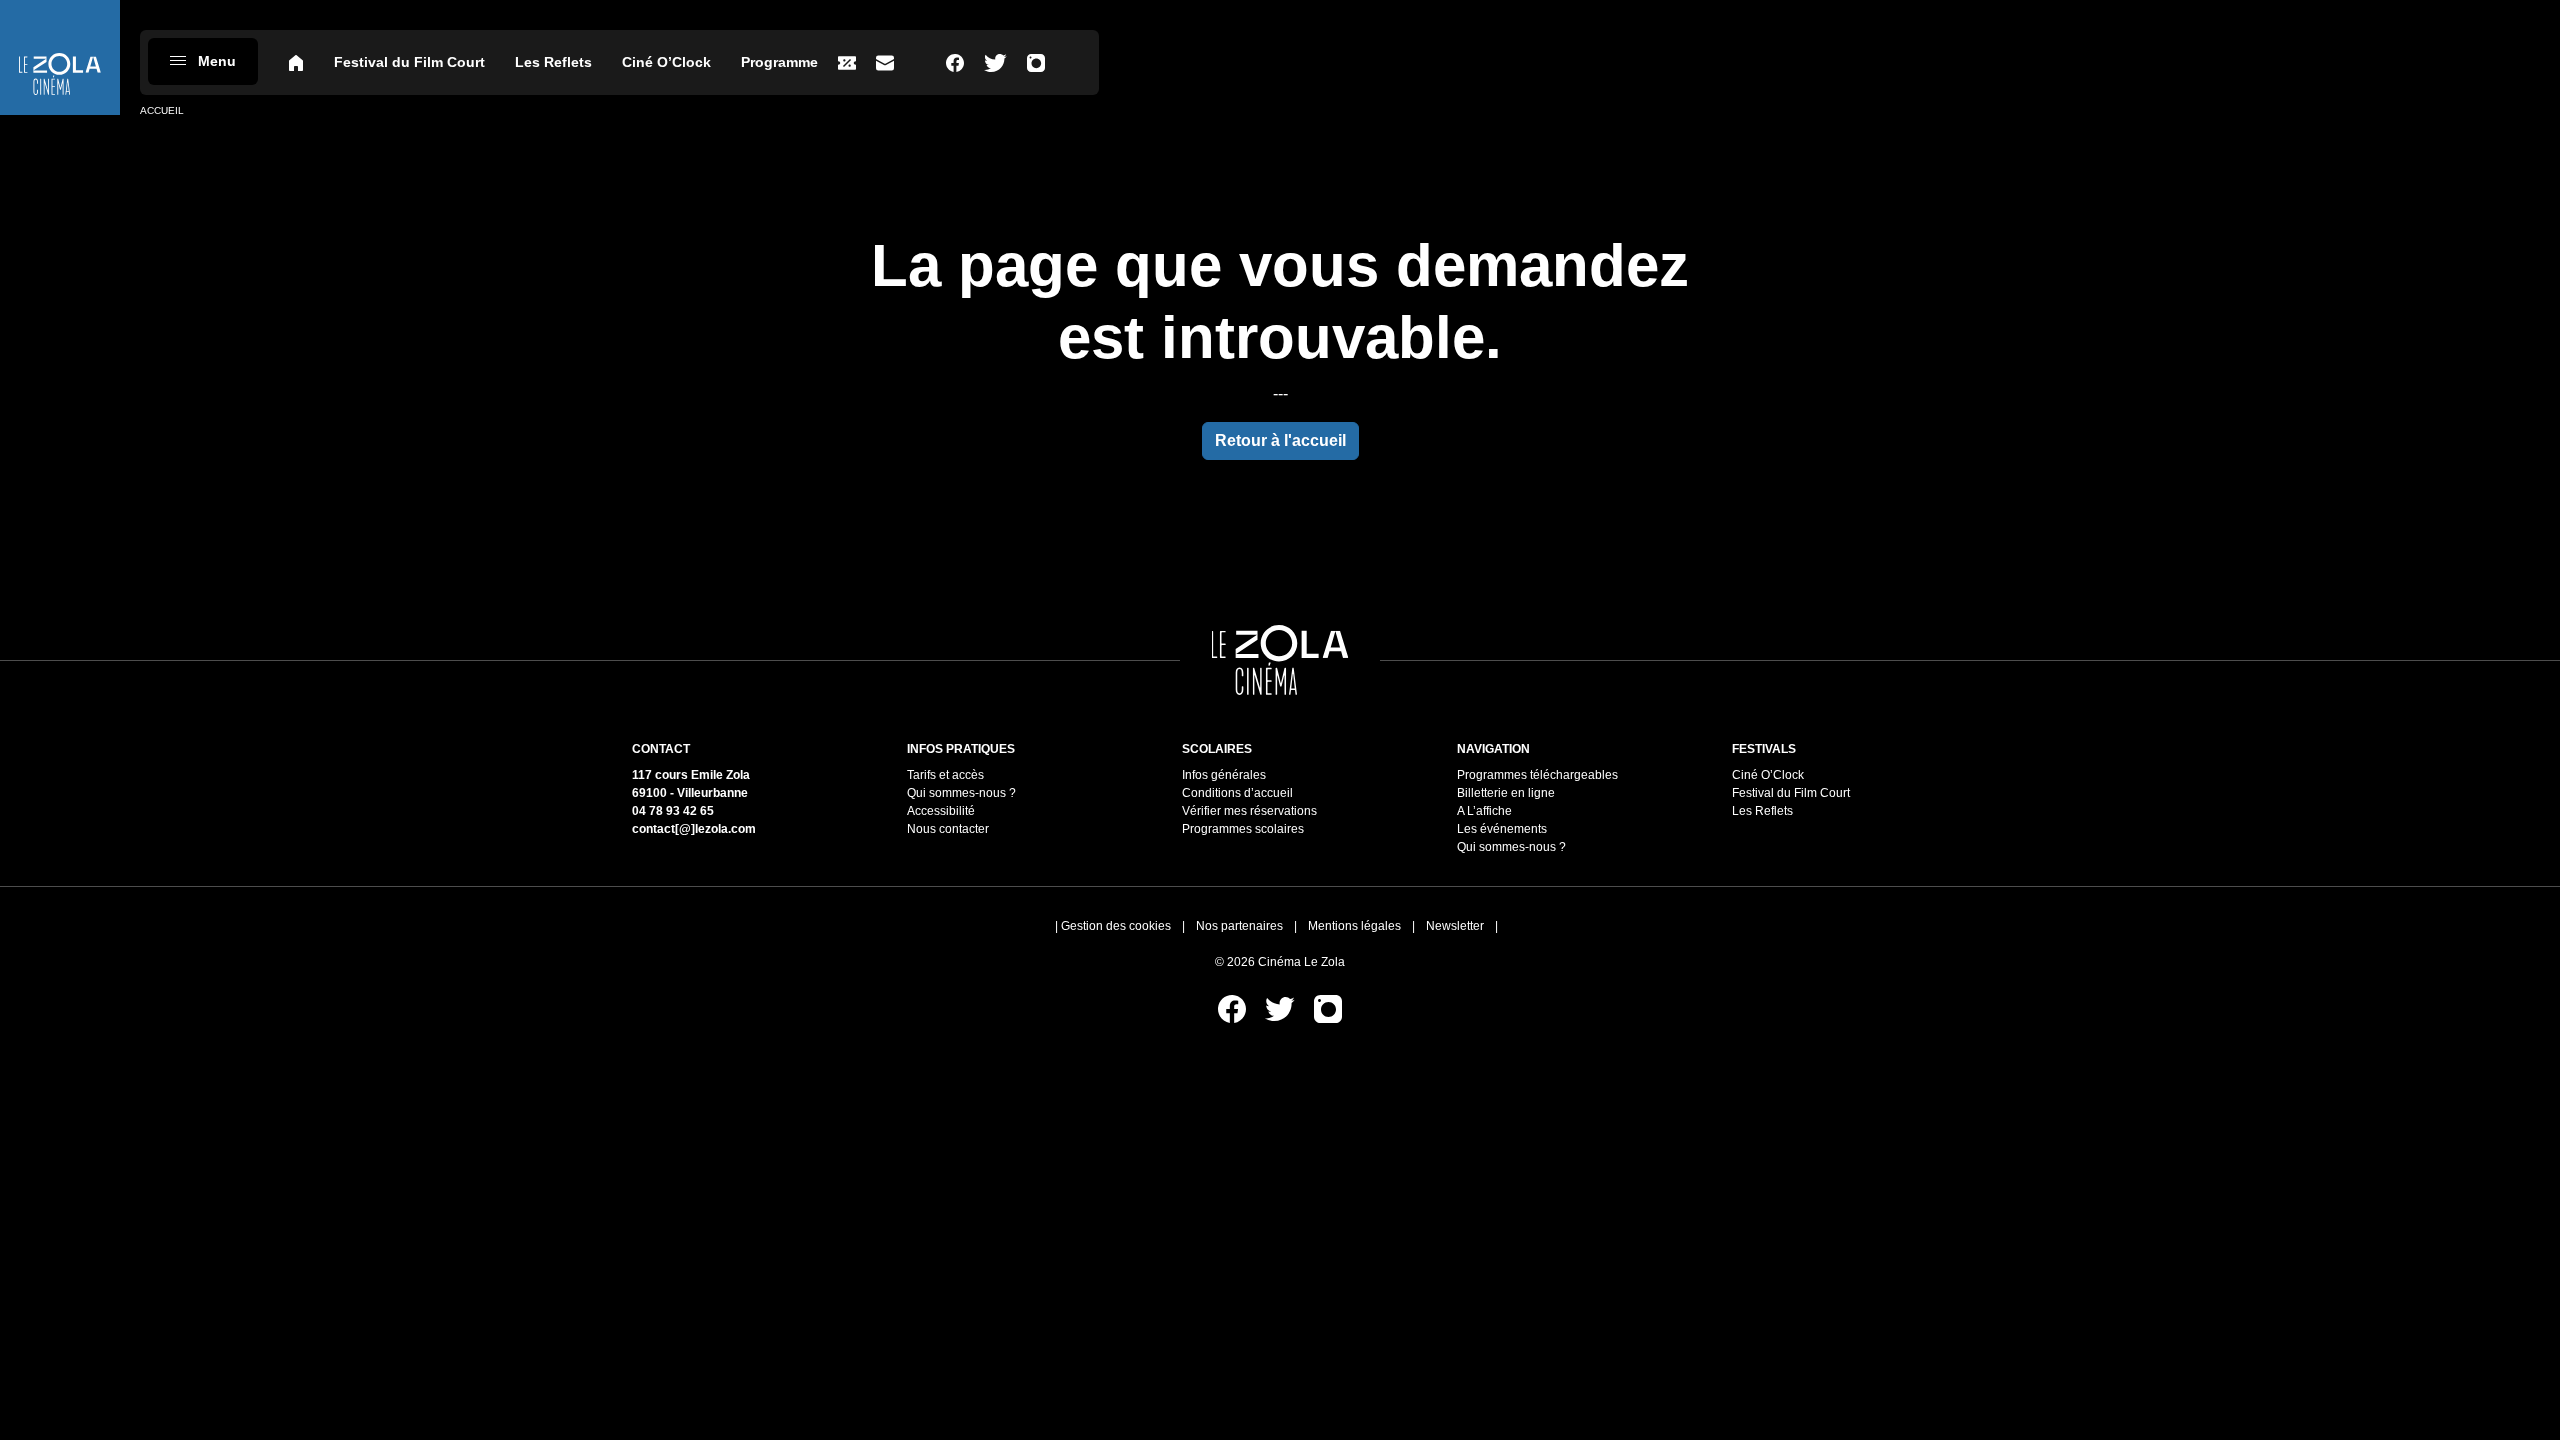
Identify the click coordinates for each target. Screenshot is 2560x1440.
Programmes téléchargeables (1537, 775)
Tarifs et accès (945, 775)
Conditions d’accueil (1237, 793)
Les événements (1502, 829)
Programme (779, 62)
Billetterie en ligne (1506, 793)
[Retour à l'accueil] (60, 57)
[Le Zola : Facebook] (955, 62)
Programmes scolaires (1243, 829)
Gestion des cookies (1116, 926)
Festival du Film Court (409, 62)
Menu (217, 61)
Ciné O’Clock (666, 62)
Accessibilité (941, 811)
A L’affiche (1484, 811)
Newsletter (1455, 926)
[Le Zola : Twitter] (995, 62)
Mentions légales (1354, 926)
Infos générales (1224, 775)
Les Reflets (553, 62)
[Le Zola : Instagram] (1036, 62)
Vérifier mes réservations (1249, 811)
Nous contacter (948, 829)
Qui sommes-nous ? (961, 793)
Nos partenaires (1239, 926)
